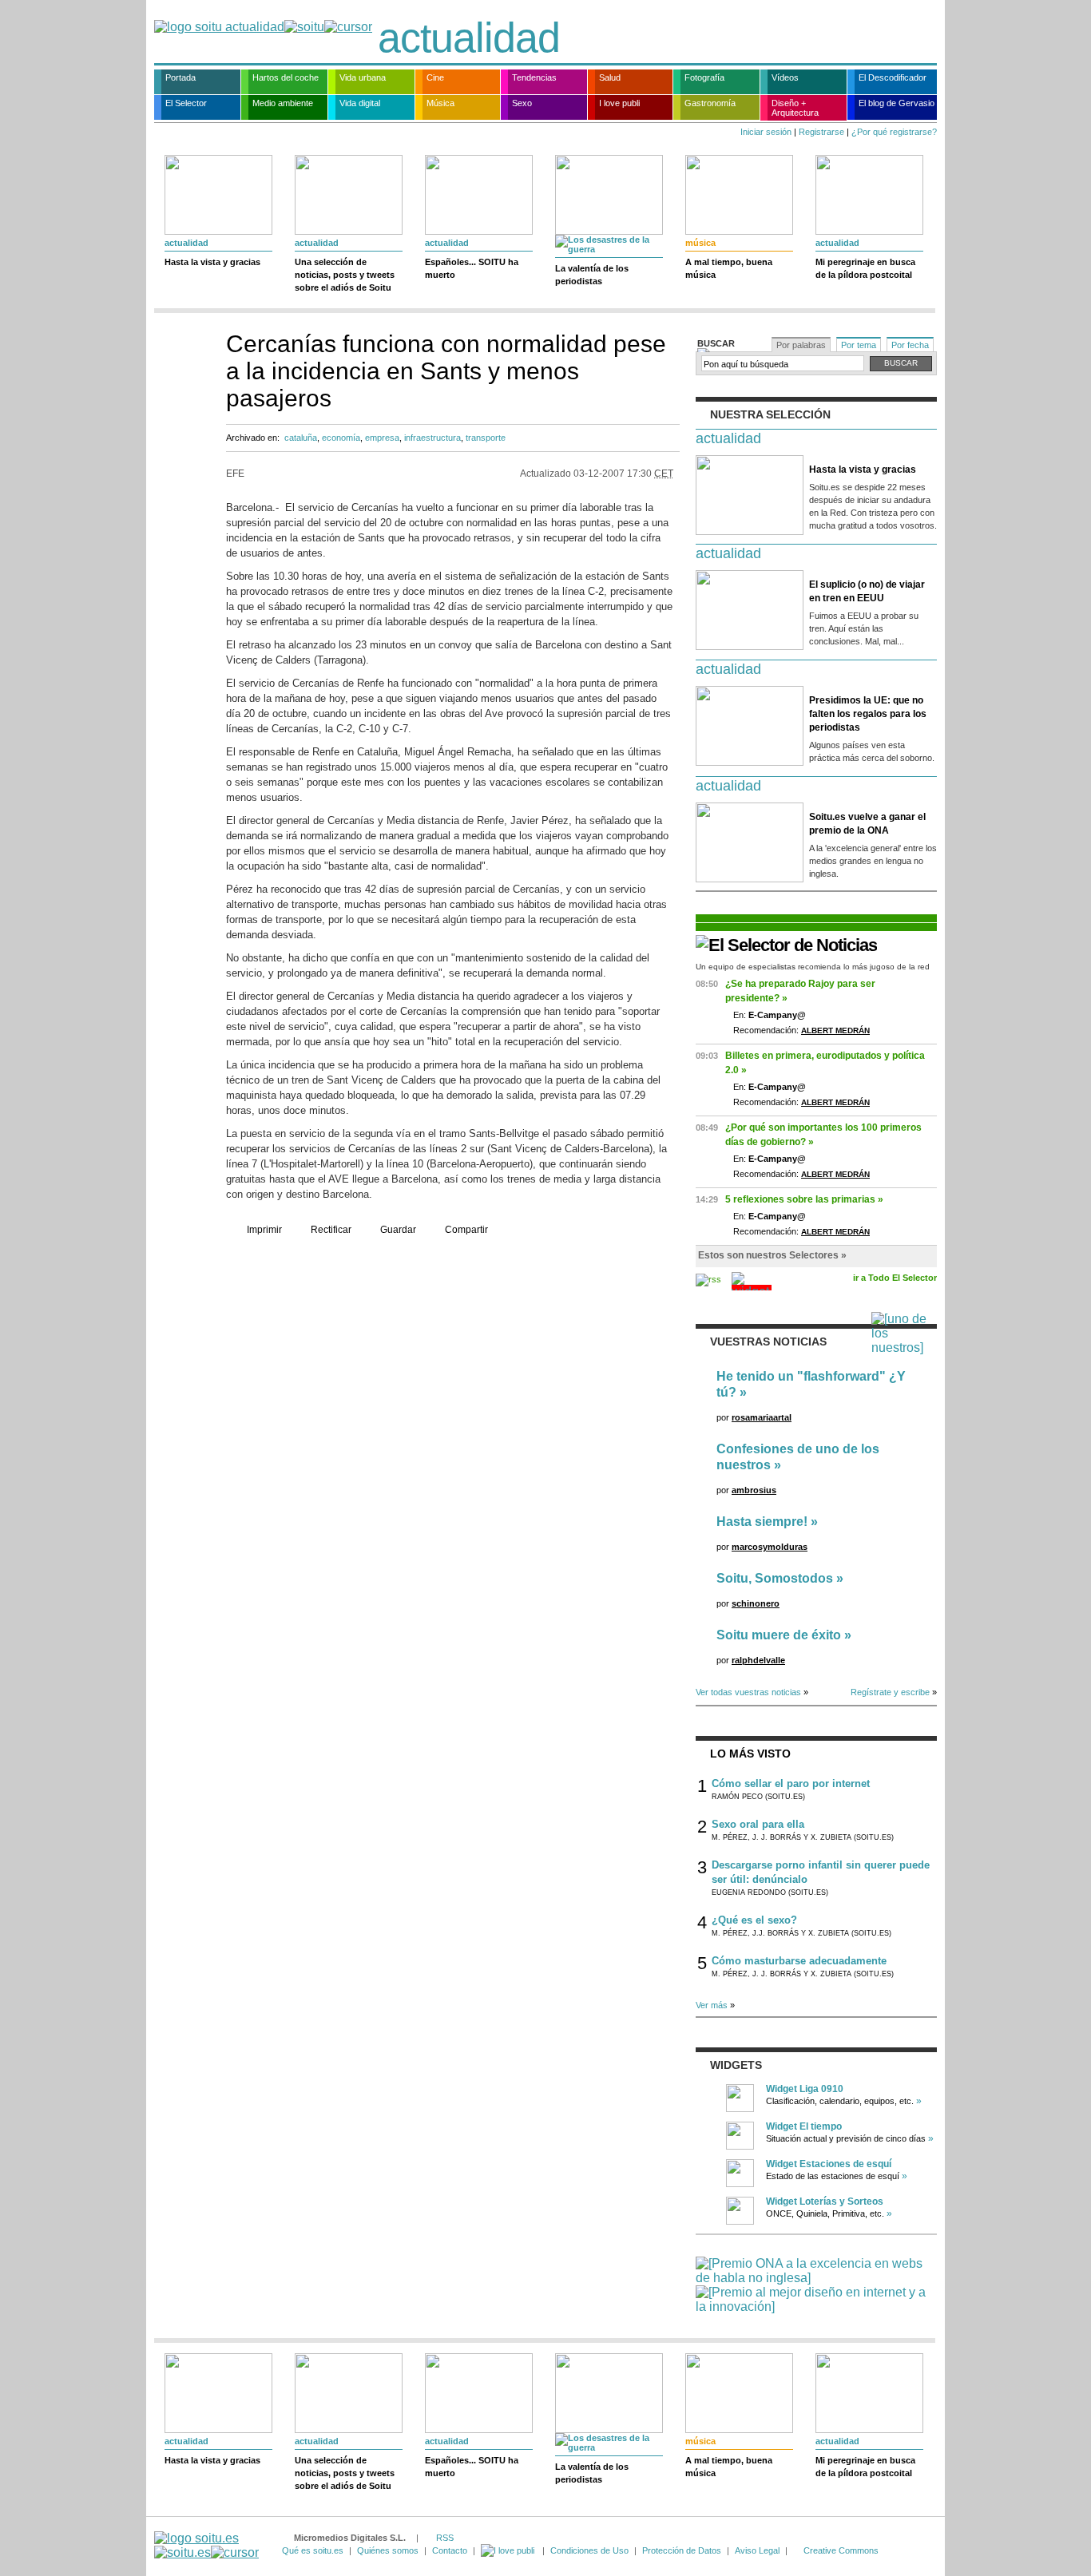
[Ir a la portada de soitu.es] (206, 2545)
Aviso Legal (757, 2550)
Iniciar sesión (766, 132)
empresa (382, 438)
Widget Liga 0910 (805, 2089)
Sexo (522, 103)
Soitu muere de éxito (779, 1635)
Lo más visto (750, 1754)
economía (341, 438)
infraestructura (432, 438)
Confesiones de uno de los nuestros (798, 1457)
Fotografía (704, 77)
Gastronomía (710, 103)
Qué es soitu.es (313, 2550)
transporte (486, 438)
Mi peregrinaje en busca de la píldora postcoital (865, 268)
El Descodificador (893, 77)
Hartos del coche (286, 77)
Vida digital (360, 103)
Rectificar (331, 1230)
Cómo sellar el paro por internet (791, 1783)
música (700, 243)
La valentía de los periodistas (592, 275)
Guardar (398, 1230)
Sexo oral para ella (758, 1824)
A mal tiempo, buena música (729, 268)
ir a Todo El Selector (895, 1278)
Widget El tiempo (804, 2126)
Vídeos (785, 77)
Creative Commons (841, 2550)
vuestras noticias (768, 1342)
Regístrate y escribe (890, 1692)
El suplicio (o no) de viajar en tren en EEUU (867, 591)
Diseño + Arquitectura (795, 108)
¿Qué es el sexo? (754, 1920)
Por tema (859, 345)
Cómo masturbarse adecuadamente (799, 1961)
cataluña (301, 438)
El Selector (186, 103)
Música (440, 103)
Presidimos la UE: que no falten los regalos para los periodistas (868, 714)
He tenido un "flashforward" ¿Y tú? (811, 1384)
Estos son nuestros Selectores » (772, 1255)
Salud (610, 77)
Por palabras (801, 345)
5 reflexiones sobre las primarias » (804, 1199)
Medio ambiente (283, 103)
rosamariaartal (762, 1417)
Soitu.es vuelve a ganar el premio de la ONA (867, 824)
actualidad (469, 38)
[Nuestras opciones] (509, 2550)
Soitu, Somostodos (775, 1578)
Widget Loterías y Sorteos (825, 2201)
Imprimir (264, 1230)
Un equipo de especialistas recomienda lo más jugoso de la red (813, 967)
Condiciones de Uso (589, 2550)
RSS (445, 2538)
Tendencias (534, 77)
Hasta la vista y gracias (212, 262)
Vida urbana (363, 77)
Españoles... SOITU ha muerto (472, 268)
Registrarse (821, 132)
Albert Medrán (835, 1030)
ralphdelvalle (758, 1660)
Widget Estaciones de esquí (829, 2164)
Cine (435, 77)
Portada (181, 77)
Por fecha (910, 345)
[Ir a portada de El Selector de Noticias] (786, 945)
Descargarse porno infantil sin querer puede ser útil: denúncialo (821, 1872)
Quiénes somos (388, 2550)
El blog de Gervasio (897, 103)
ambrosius (754, 1490)
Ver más (712, 2005)
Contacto (450, 2550)
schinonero (756, 1603)
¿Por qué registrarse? (894, 132)
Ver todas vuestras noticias (748, 1692)
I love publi (619, 103)
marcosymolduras (770, 1547)
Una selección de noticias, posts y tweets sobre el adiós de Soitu (345, 275)
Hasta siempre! (762, 1522)
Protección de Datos (682, 2550)
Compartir (466, 1230)
